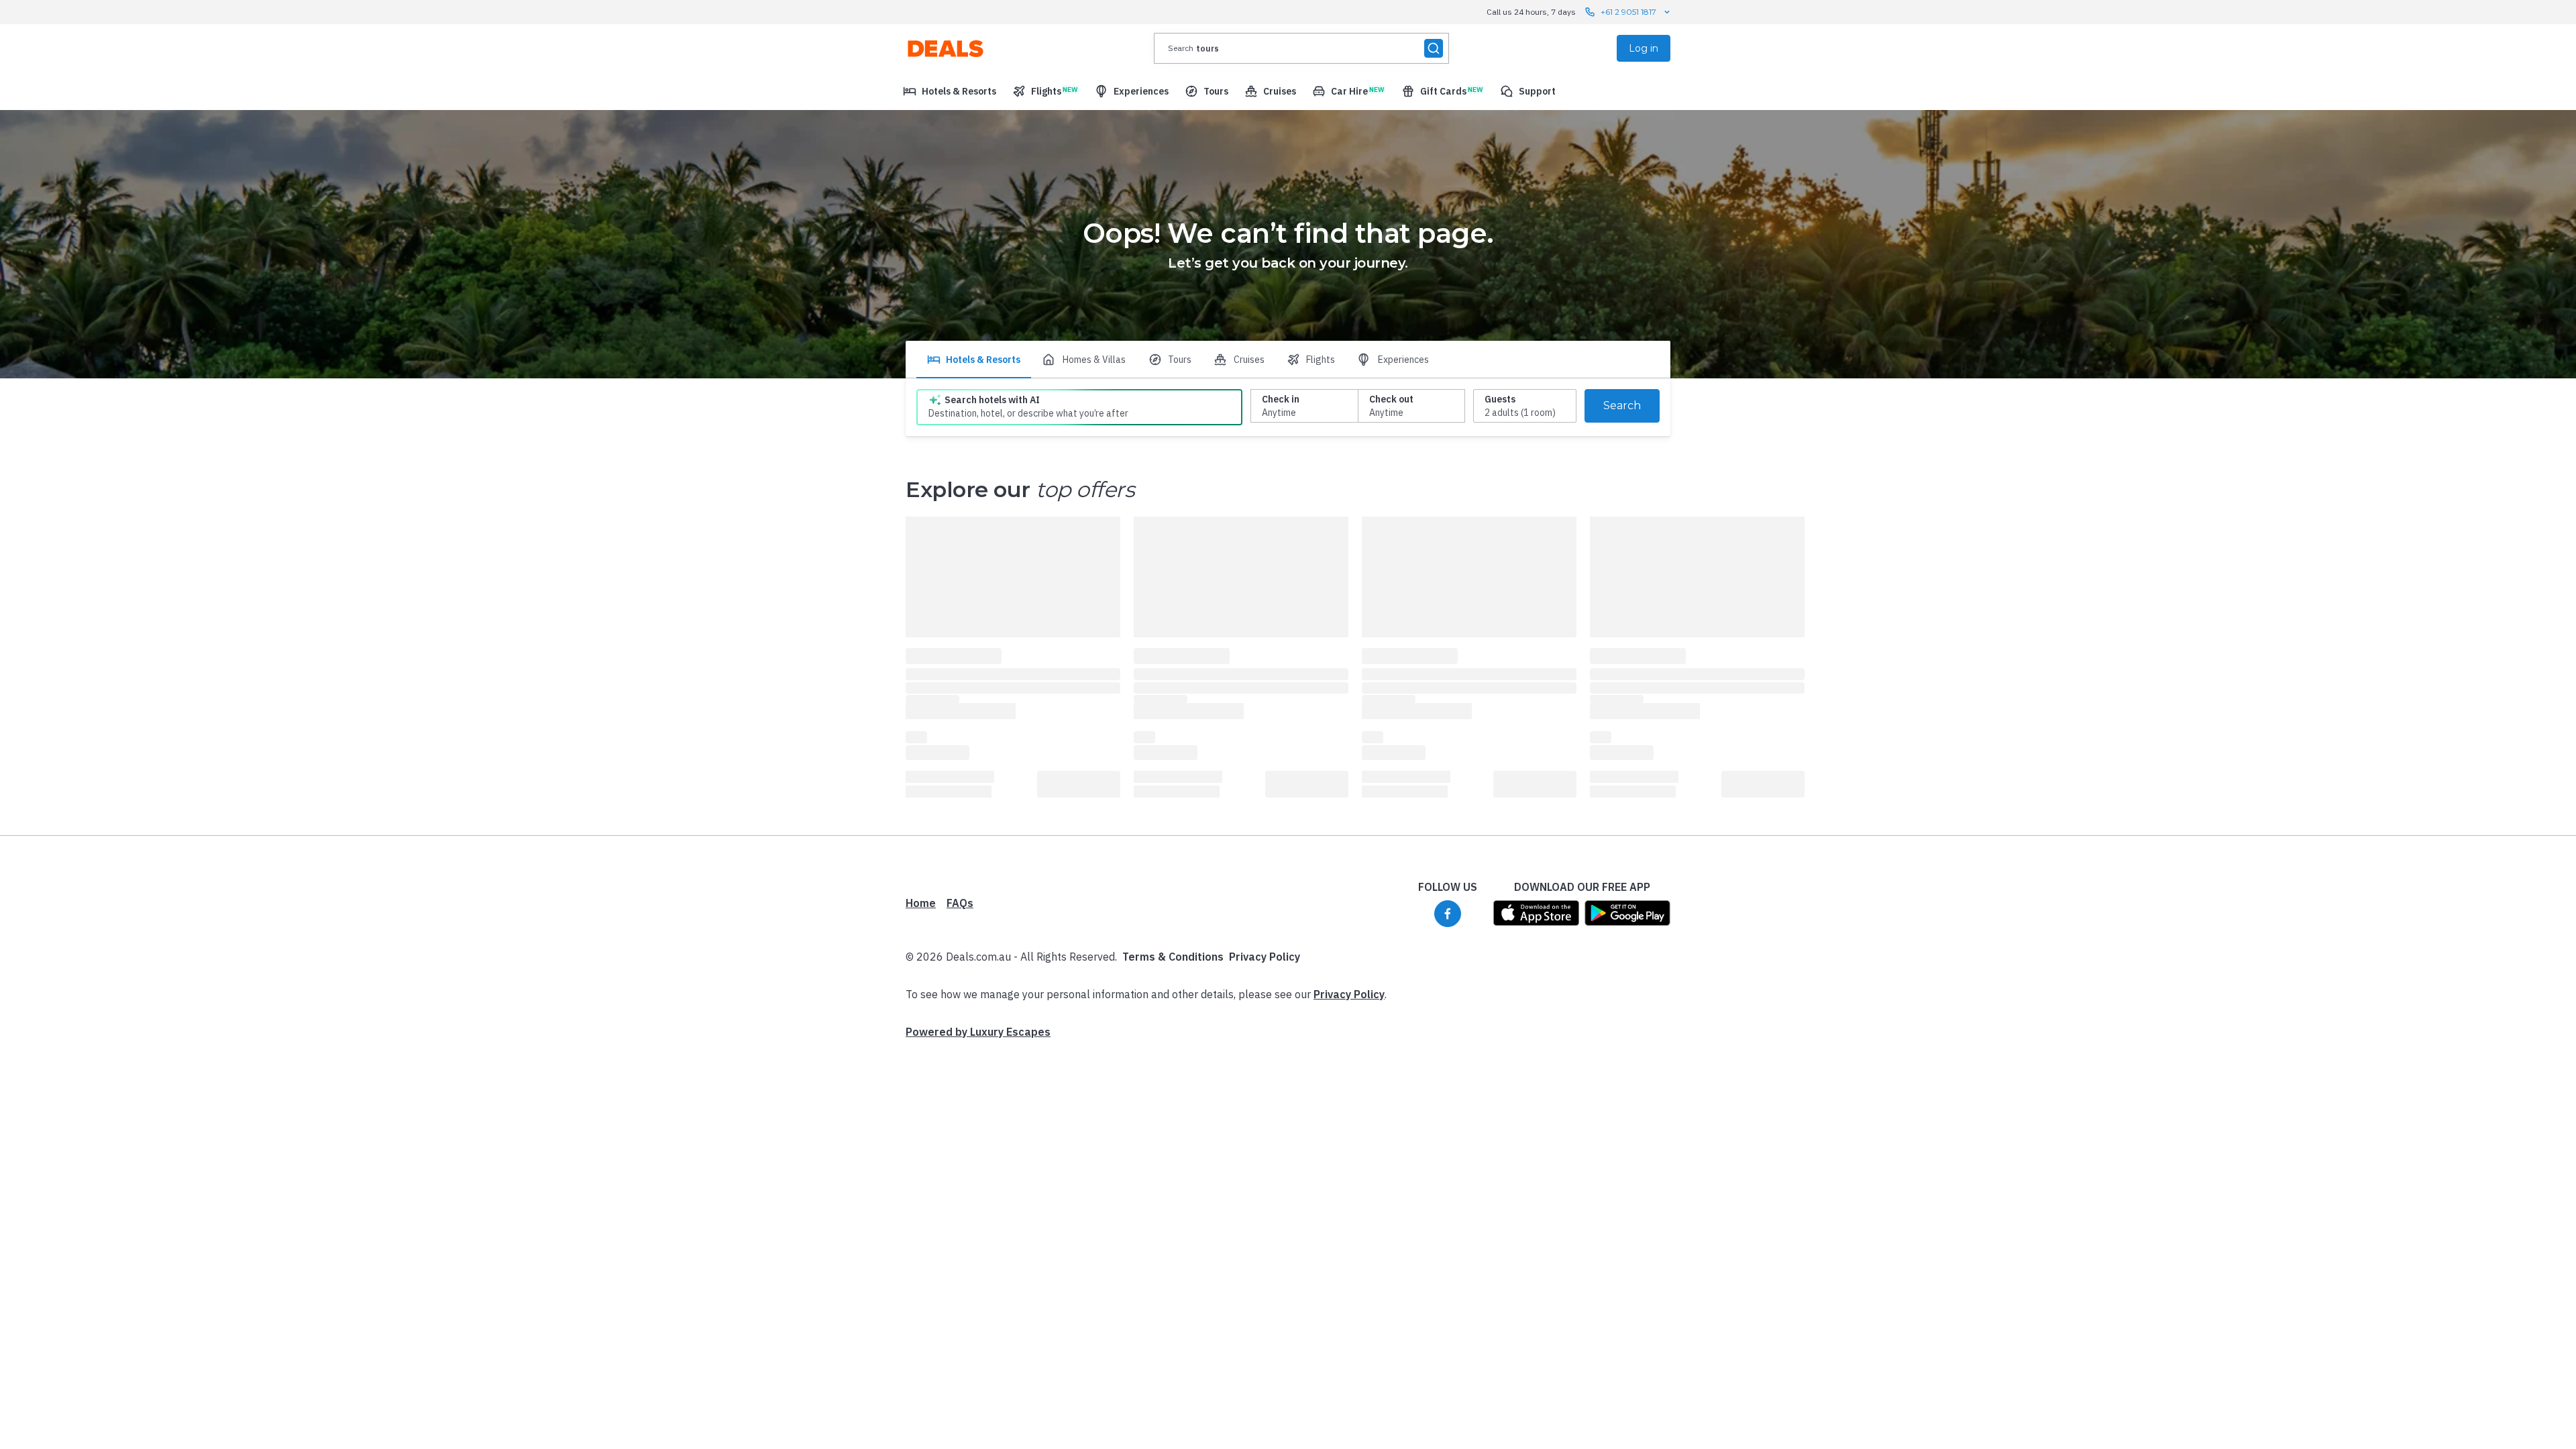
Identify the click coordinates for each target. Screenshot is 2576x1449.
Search (1622, 406)
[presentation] (1301, 48)
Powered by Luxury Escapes (978, 1032)
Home (921, 903)
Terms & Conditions (1173, 957)
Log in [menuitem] (1644, 48)
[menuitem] (950, 91)
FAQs (960, 903)
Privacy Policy (1265, 957)
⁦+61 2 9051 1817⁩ (1628, 12)
